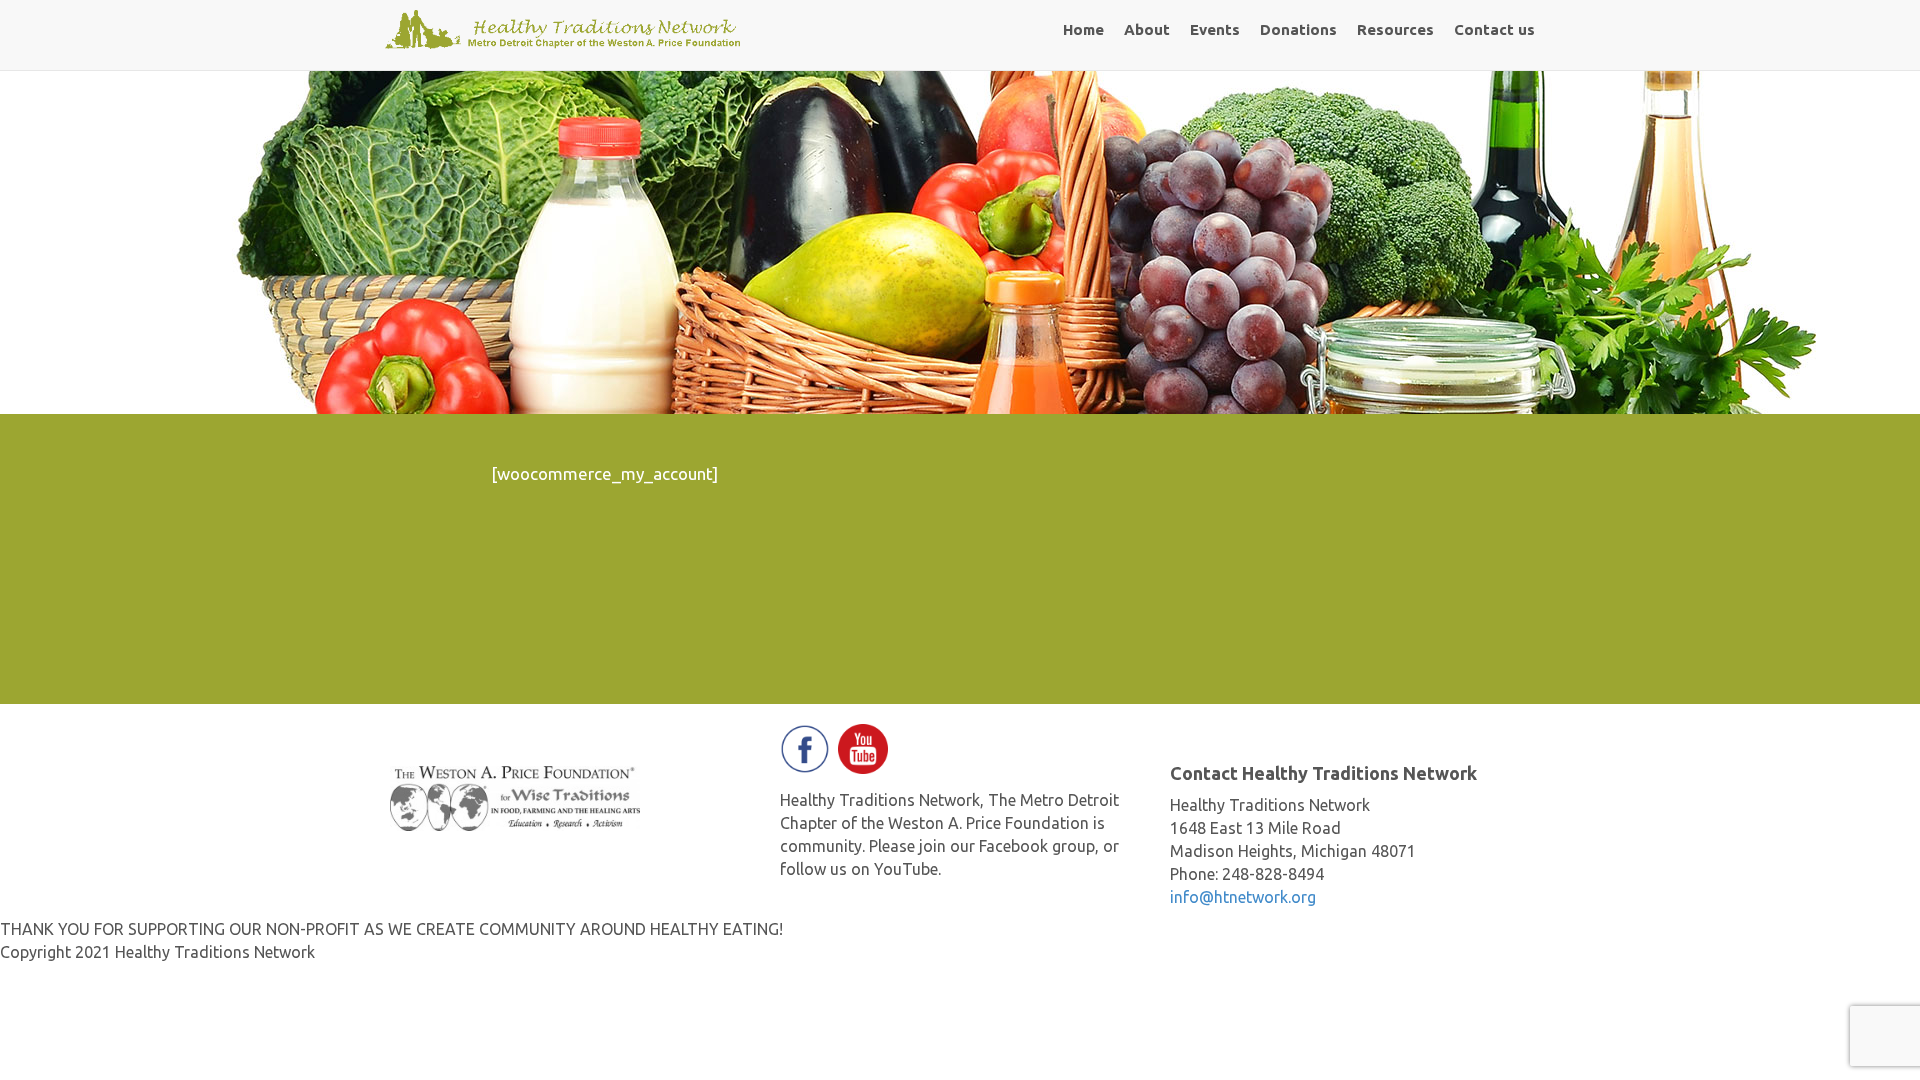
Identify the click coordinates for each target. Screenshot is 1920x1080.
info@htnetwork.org (1243, 897)
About (1147, 29)
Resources (1395, 29)
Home (1083, 29)
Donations (1298, 29)
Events (1215, 29)
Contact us (1494, 29)
